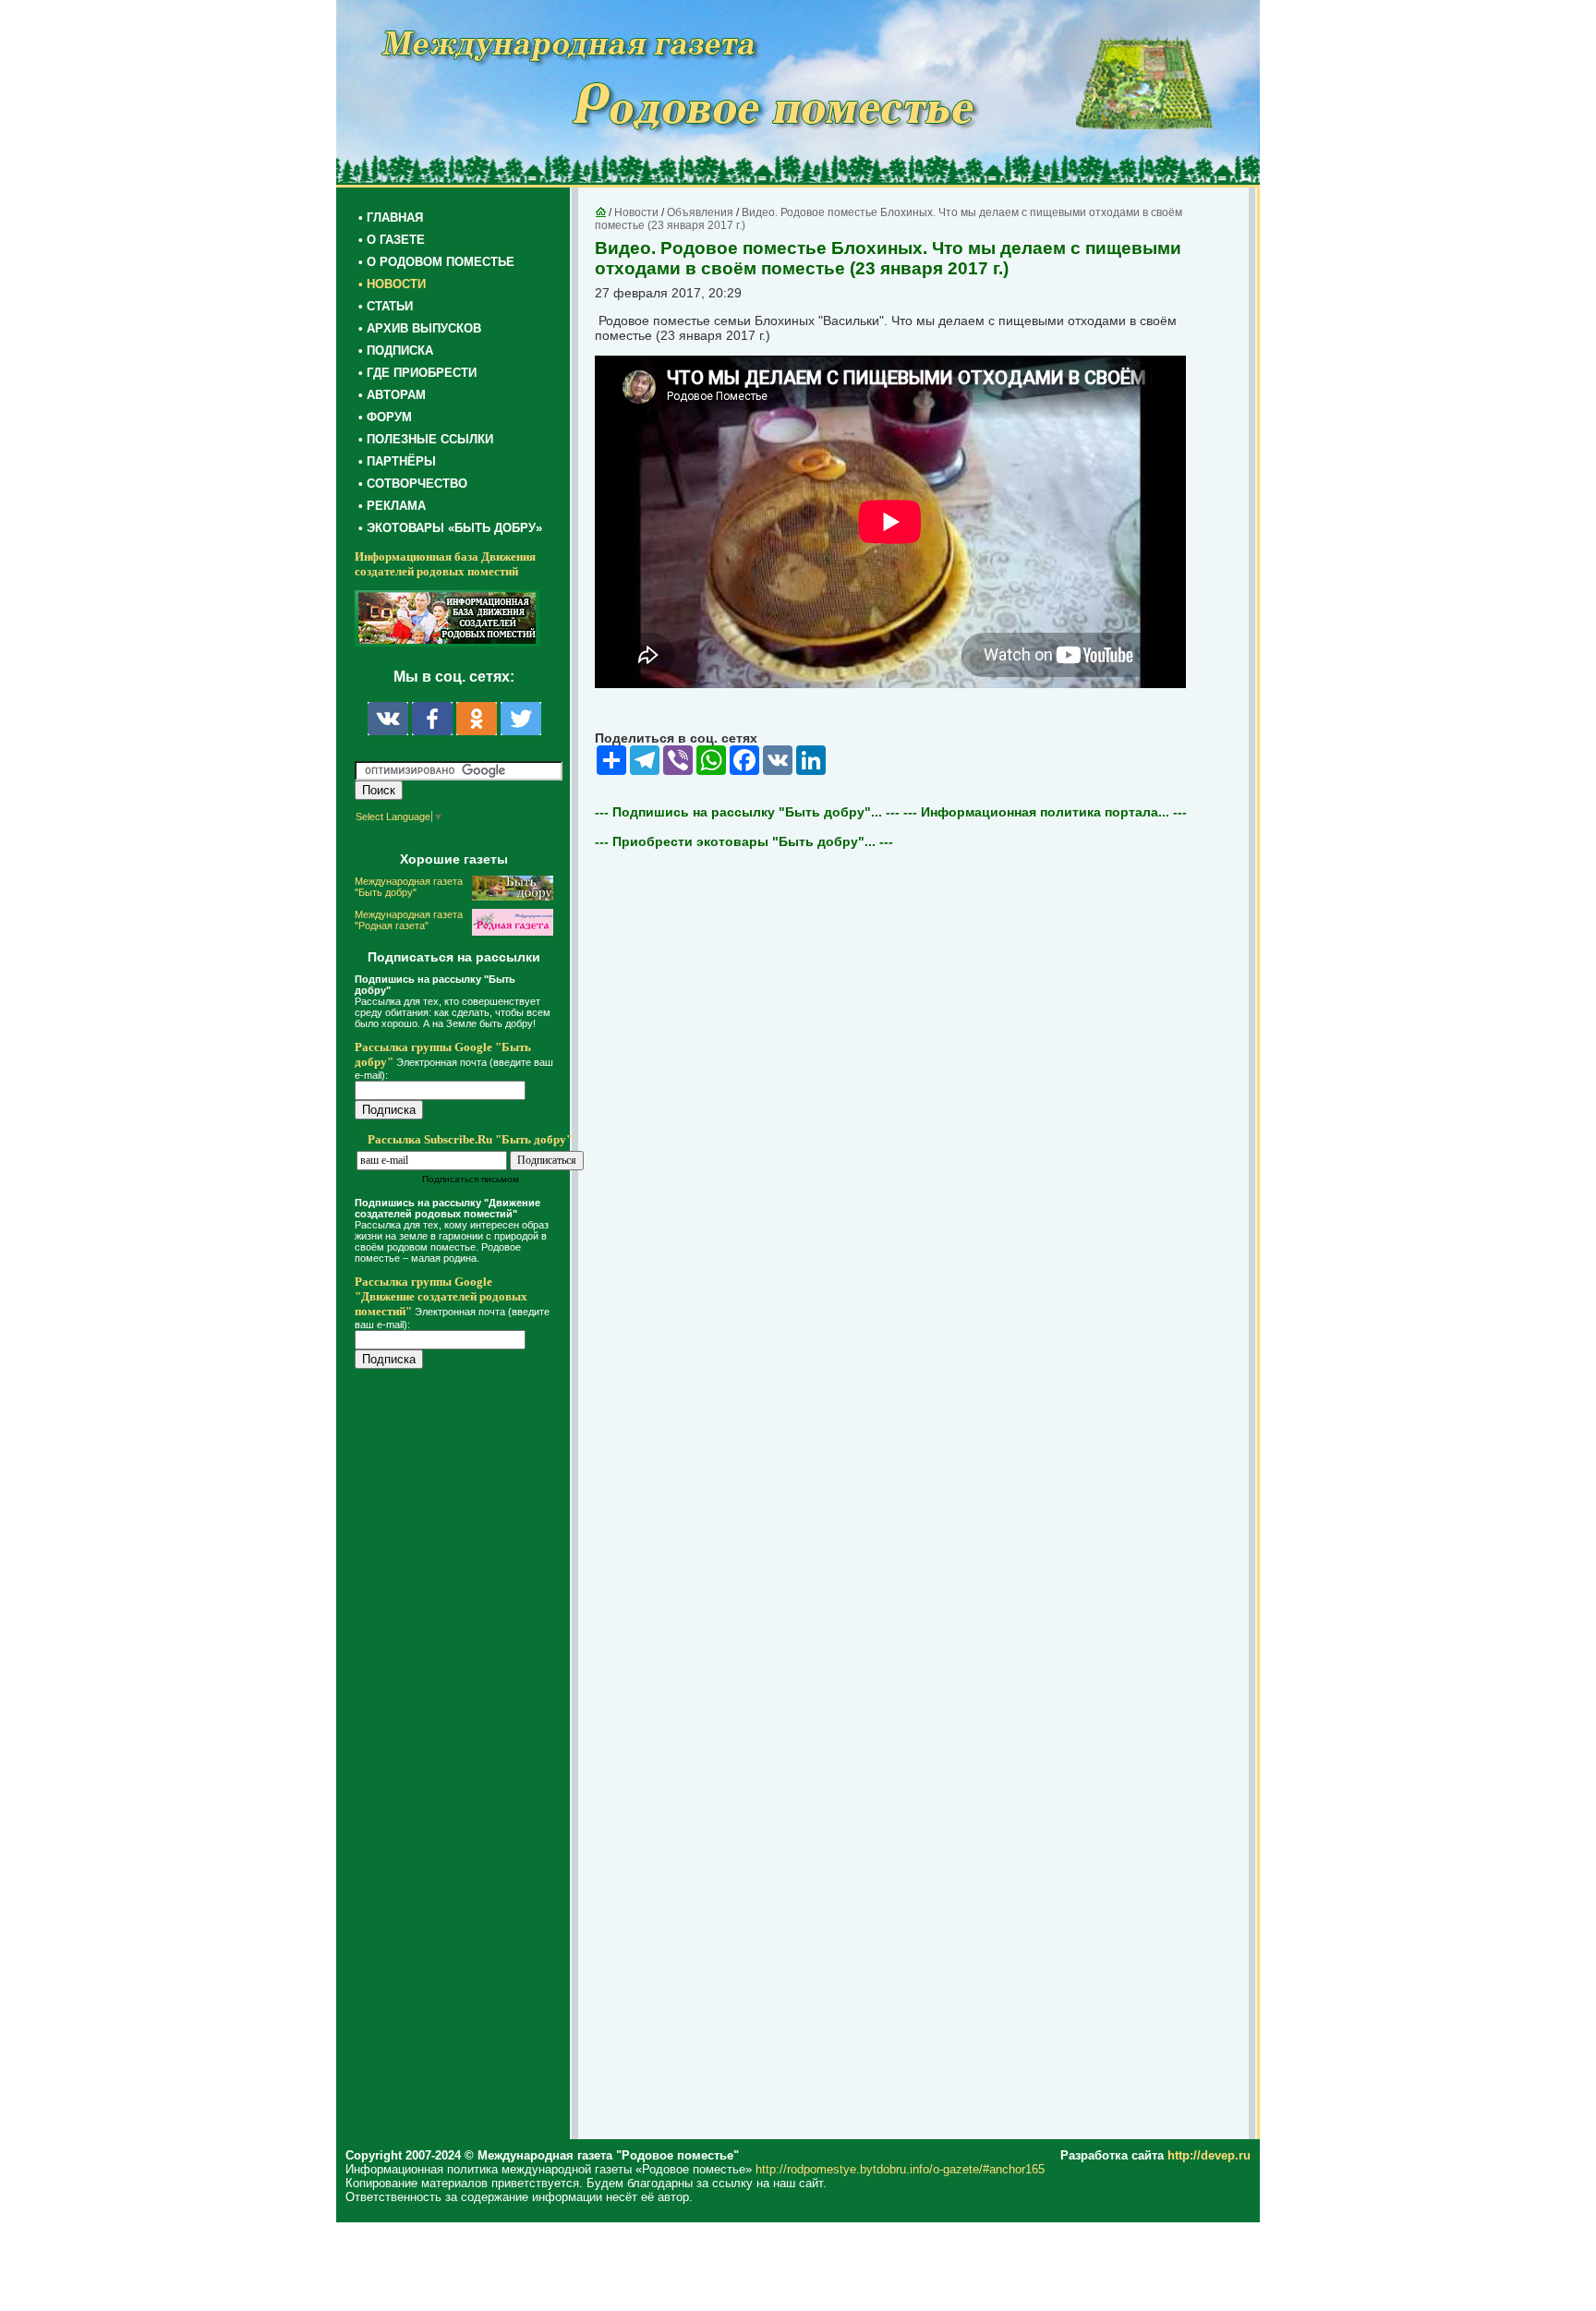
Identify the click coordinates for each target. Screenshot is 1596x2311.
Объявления (700, 212)
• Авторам (392, 395)
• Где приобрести (417, 373)
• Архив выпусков (420, 328)
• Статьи (386, 306)
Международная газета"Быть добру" (409, 887)
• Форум (385, 417)
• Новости (392, 284)
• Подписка (396, 351)
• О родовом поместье (436, 262)
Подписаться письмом (471, 1179)
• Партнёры (397, 461)
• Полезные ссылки (426, 439)
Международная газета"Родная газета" (409, 920)
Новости (636, 212)
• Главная (391, 218)
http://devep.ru (1209, 2155)
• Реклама (392, 506)
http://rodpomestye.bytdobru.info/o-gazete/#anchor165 (900, 2169)
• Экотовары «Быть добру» (450, 528)
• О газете (392, 240)
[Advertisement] (465, 1757)
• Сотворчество (413, 484)
